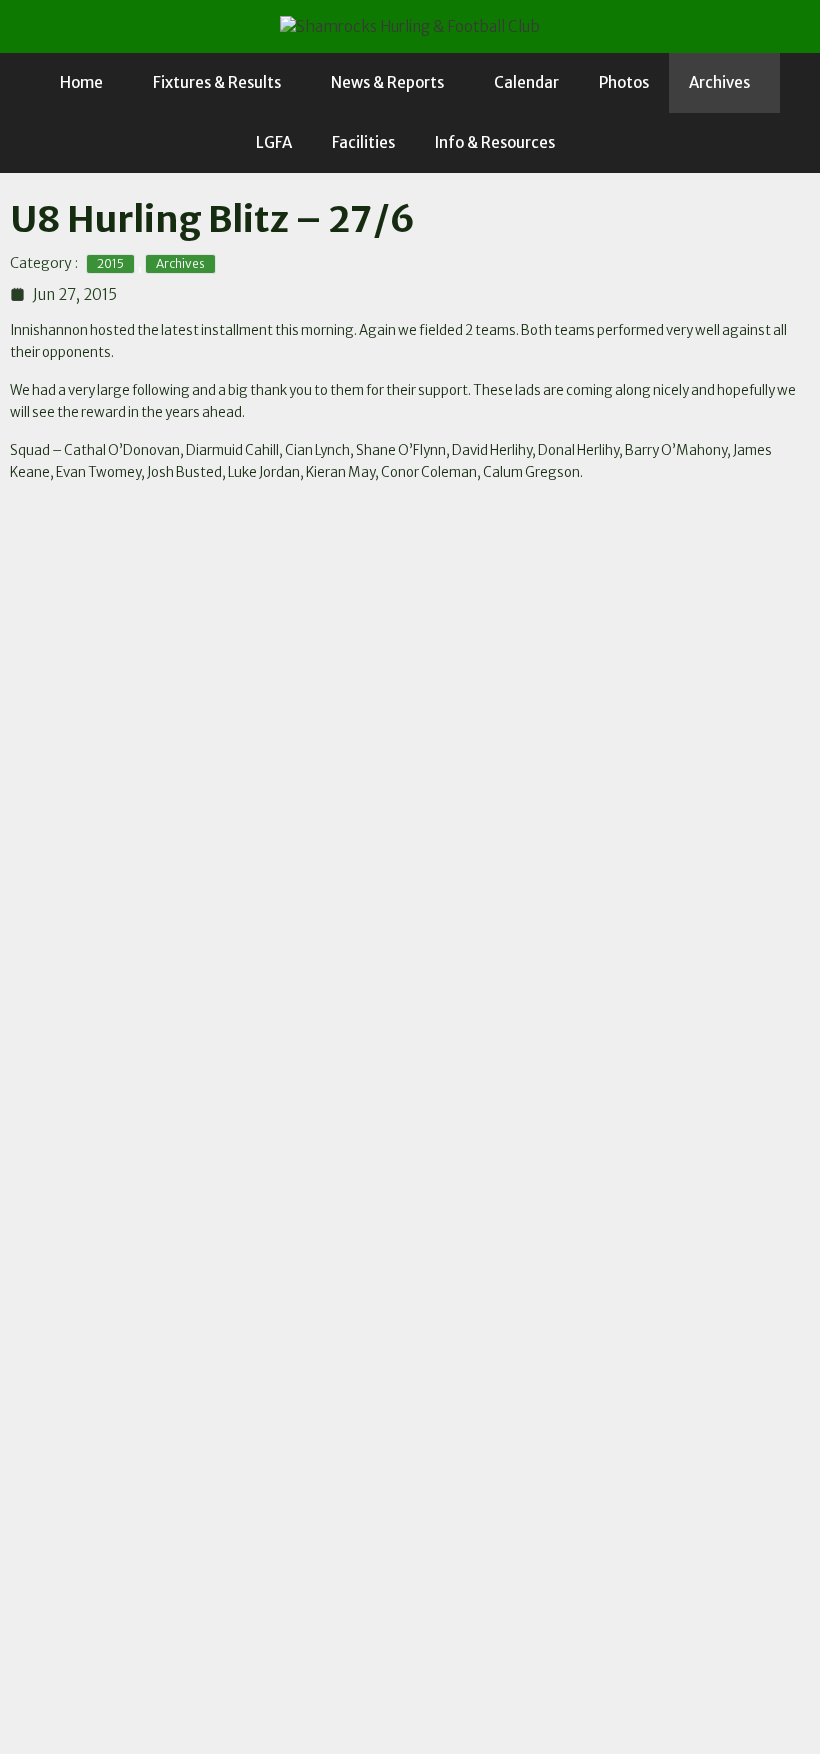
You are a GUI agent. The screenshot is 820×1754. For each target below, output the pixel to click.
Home (81, 82)
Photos (624, 82)
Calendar (526, 82)
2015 (110, 263)
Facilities (363, 142)
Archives (719, 82)
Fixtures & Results (217, 82)
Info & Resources (495, 142)
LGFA (274, 142)
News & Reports (387, 82)
